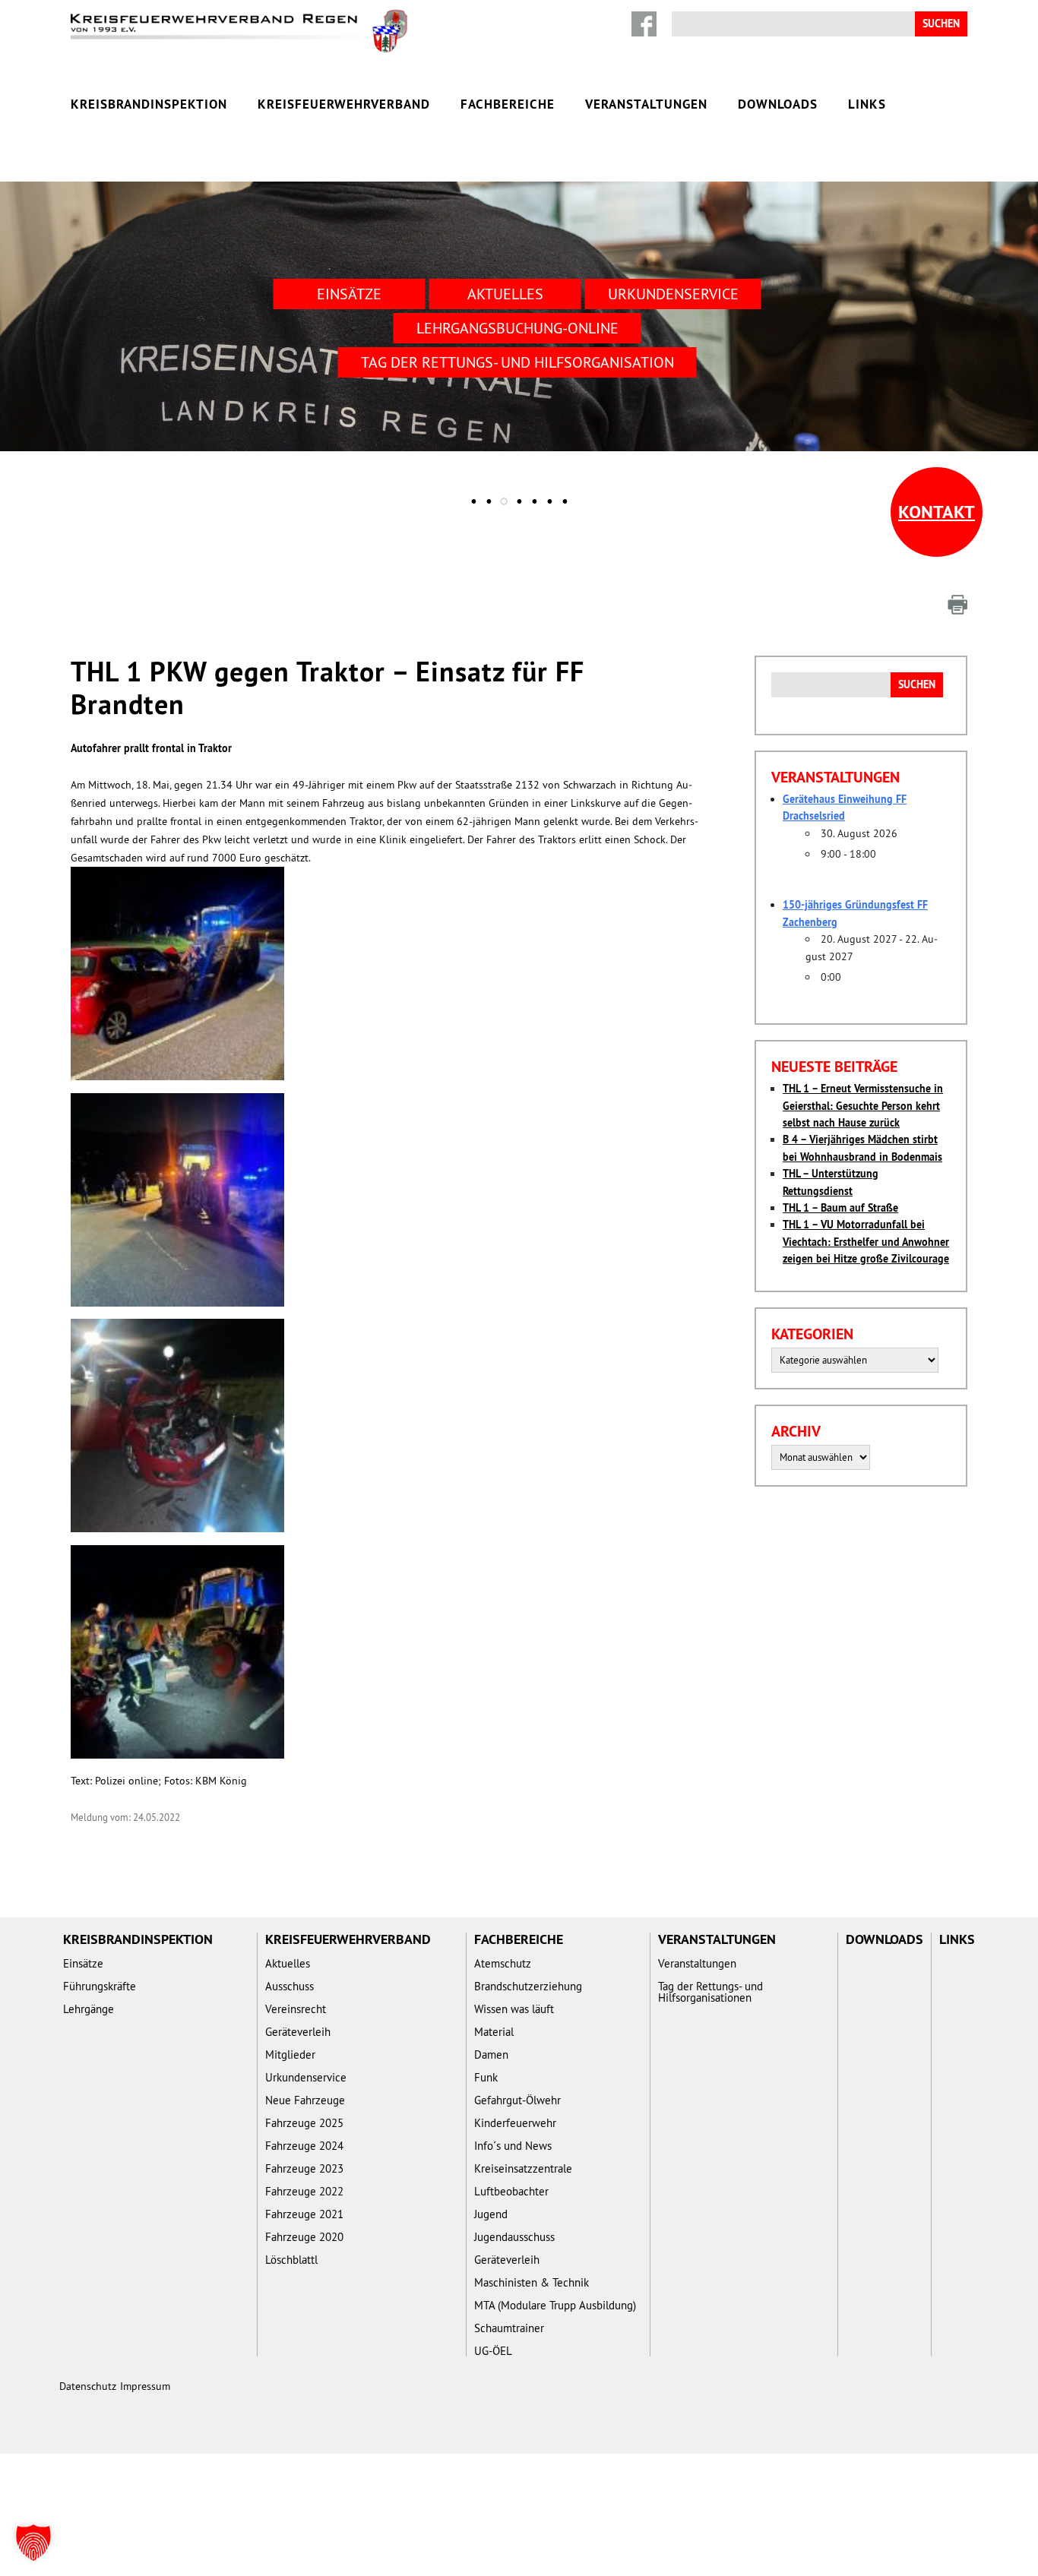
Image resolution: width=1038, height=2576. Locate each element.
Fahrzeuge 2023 (304, 2168)
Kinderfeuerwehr (515, 2123)
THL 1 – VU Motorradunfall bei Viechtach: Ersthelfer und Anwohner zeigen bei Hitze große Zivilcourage (866, 1242)
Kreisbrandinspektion (149, 104)
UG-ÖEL (493, 2351)
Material (494, 2032)
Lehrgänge (89, 2009)
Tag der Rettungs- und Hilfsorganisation (517, 362)
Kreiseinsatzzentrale (523, 2168)
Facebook (644, 24)
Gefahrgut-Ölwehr (517, 2100)
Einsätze (349, 294)
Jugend (491, 2214)
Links (867, 104)
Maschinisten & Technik (532, 2282)
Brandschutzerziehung (528, 1986)
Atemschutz (503, 1963)
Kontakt (937, 512)
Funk (486, 2077)
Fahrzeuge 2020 (304, 2237)
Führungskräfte (100, 1986)
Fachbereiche (508, 104)
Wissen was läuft (514, 2009)
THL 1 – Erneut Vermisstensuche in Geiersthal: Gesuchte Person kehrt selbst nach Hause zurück (863, 1106)
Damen (491, 2054)
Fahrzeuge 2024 (304, 2146)
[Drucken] (957, 605)
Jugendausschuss (514, 2237)
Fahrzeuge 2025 (304, 2123)
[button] (33, 2543)
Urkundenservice (673, 294)
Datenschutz (88, 2386)
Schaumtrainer (509, 2328)
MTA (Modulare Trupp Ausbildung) (555, 2305)
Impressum (145, 2386)
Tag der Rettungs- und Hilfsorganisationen (710, 1992)
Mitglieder (290, 2054)
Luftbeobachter (511, 2191)
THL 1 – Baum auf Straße (840, 1208)
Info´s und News (513, 2146)
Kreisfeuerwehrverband (344, 104)
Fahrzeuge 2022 (304, 2191)
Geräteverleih (298, 2032)
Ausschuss (290, 1986)
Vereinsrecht (296, 2009)
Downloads (778, 104)
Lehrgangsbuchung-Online (517, 328)
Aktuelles (505, 294)
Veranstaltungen (646, 104)
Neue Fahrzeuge (305, 2100)
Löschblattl (291, 2260)
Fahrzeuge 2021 (304, 2214)
